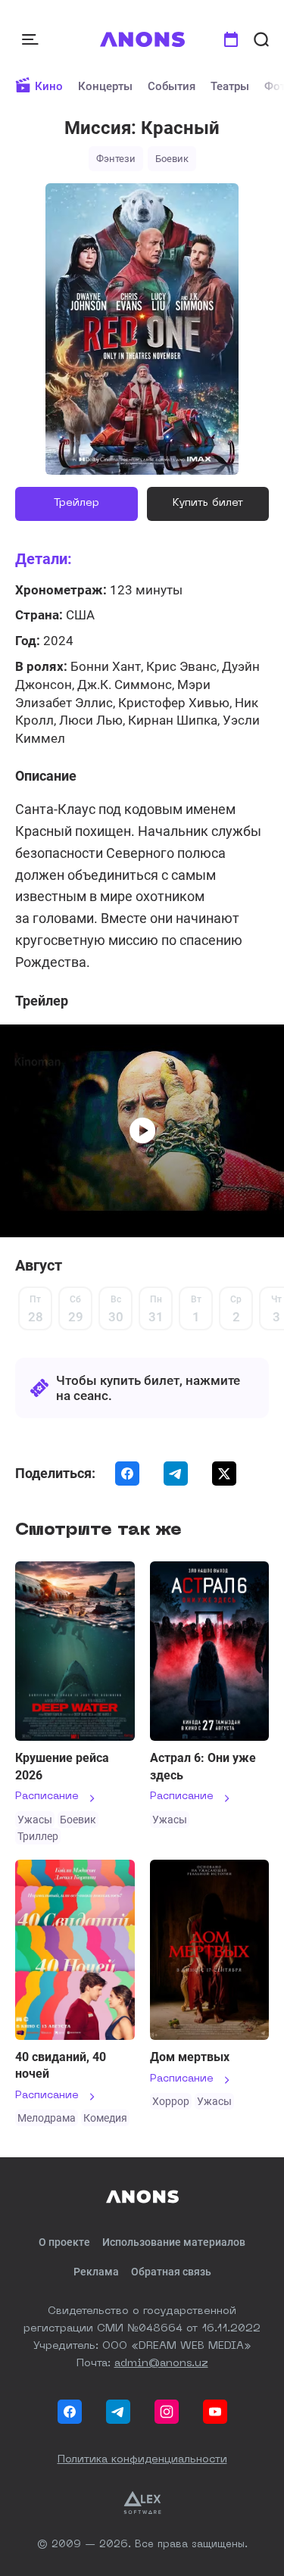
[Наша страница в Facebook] (70, 2412)
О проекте (64, 2242)
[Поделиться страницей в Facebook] (127, 1474)
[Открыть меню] (32, 39)
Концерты (105, 86)
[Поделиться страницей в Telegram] (176, 1474)
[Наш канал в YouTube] (215, 2412)
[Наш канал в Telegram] (118, 2412)
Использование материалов (174, 2242)
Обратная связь (171, 2272)
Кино (49, 86)
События (172, 86)
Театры (230, 86)
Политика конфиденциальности (142, 2459)
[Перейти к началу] (142, 39)
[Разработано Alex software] (142, 2503)
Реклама (96, 2272)
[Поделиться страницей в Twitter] (224, 1474)
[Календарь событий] (231, 39)
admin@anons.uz (161, 2363)
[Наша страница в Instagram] (167, 2412)
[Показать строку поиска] (261, 39)
